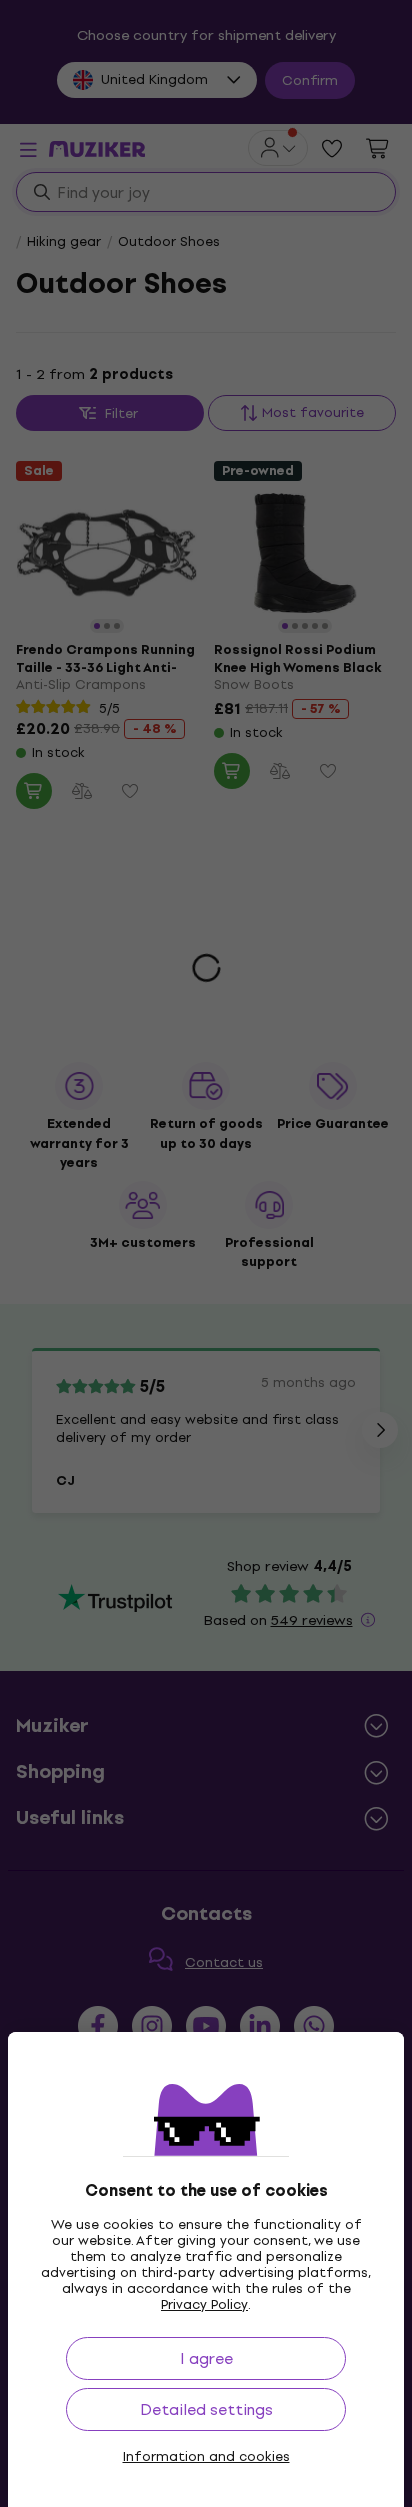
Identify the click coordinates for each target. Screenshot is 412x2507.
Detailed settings (206, 2409)
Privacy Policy (204, 2304)
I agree (206, 2358)
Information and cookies (206, 2457)
